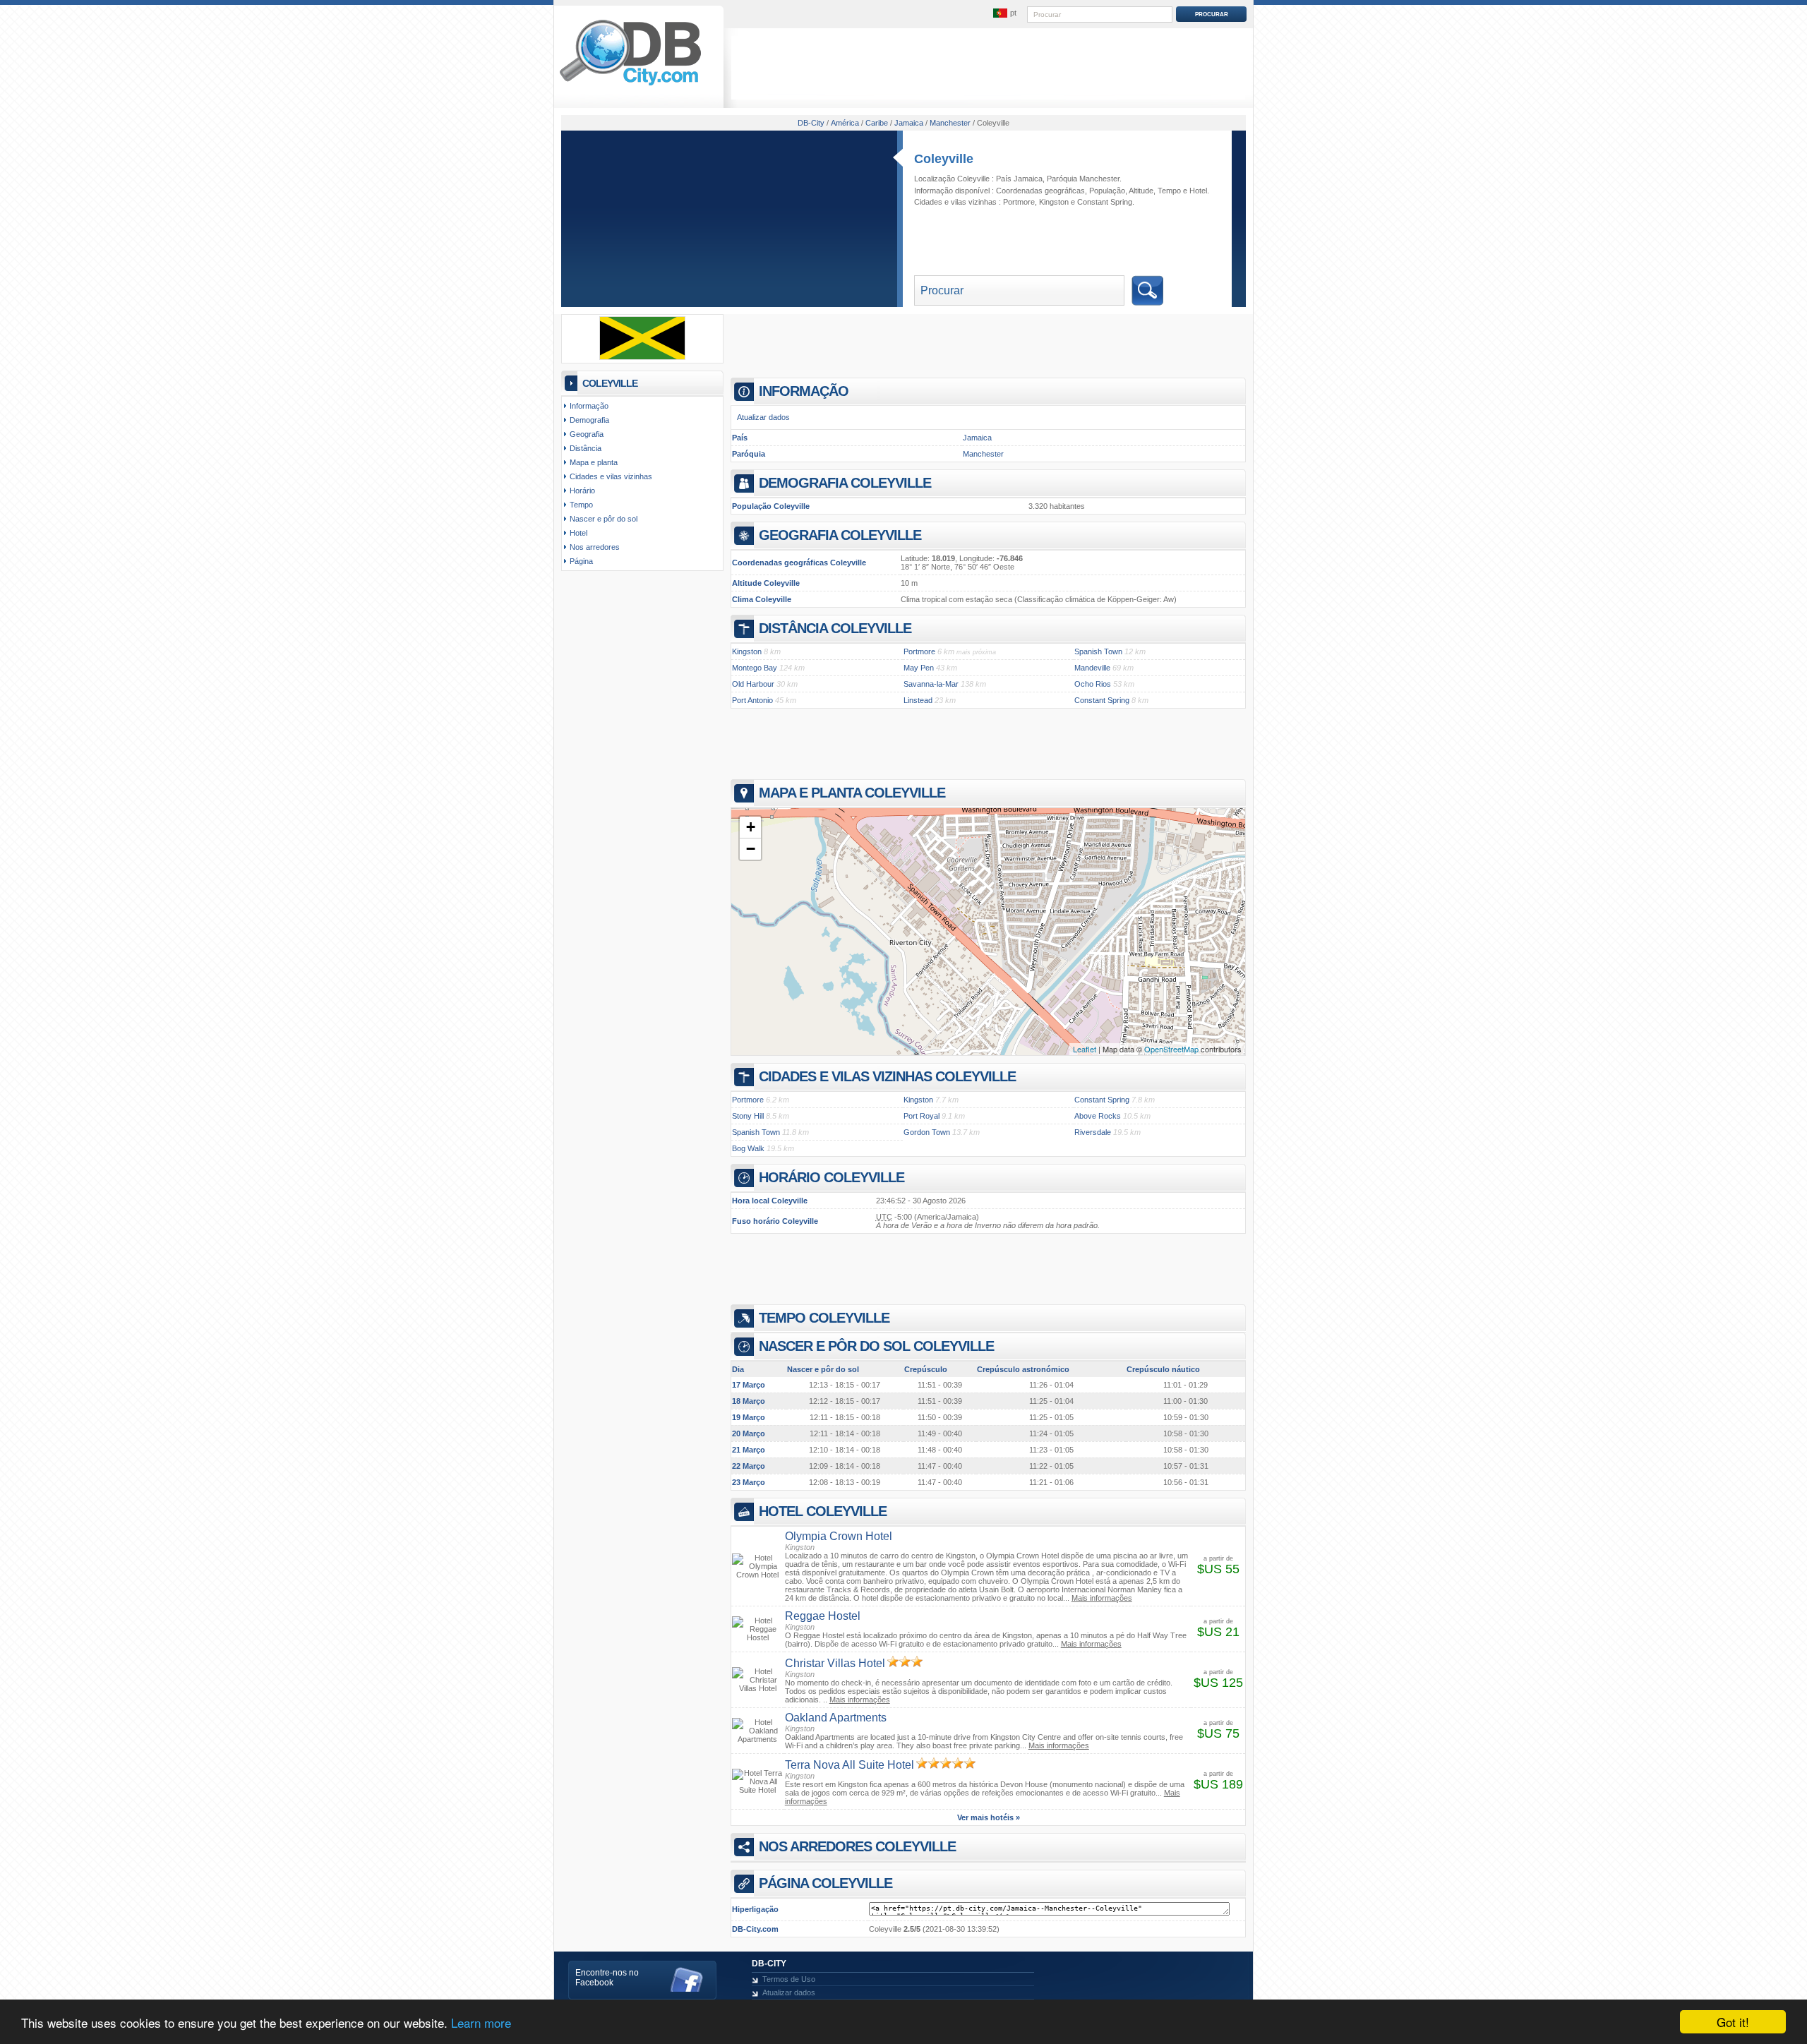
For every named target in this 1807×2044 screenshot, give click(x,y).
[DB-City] (630, 85)
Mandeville (1092, 668)
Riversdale (1093, 1132)
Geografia (587, 434)
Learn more (481, 2022)
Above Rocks (1098, 1116)
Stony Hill (748, 1116)
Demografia (589, 420)
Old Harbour (753, 684)
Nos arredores (595, 547)
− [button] (751, 849)
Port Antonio (752, 700)
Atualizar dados (763, 417)
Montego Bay (755, 668)
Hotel (1198, 191)
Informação (589, 406)
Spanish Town (1098, 651)
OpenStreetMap (1171, 1049)
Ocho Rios (1093, 684)
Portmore (1019, 202)
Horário (582, 491)
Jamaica (977, 438)
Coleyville (944, 159)
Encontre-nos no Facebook (607, 1978)
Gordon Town (927, 1132)
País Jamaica (1019, 179)
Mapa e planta (594, 462)
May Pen (919, 668)
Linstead (918, 700)
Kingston (1054, 202)
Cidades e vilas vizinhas (611, 476)
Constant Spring (1105, 202)
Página (581, 561)
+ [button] (751, 827)
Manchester (983, 454)
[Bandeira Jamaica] (642, 357)
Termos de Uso (789, 1979)
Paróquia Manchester (1083, 179)
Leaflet (1085, 1049)
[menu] (1004, 13)
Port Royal (921, 1116)
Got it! (1733, 2022)
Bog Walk (748, 1148)
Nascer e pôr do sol (604, 519)
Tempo (1169, 191)
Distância (586, 448)
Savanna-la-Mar (931, 684)
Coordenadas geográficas (1040, 191)
